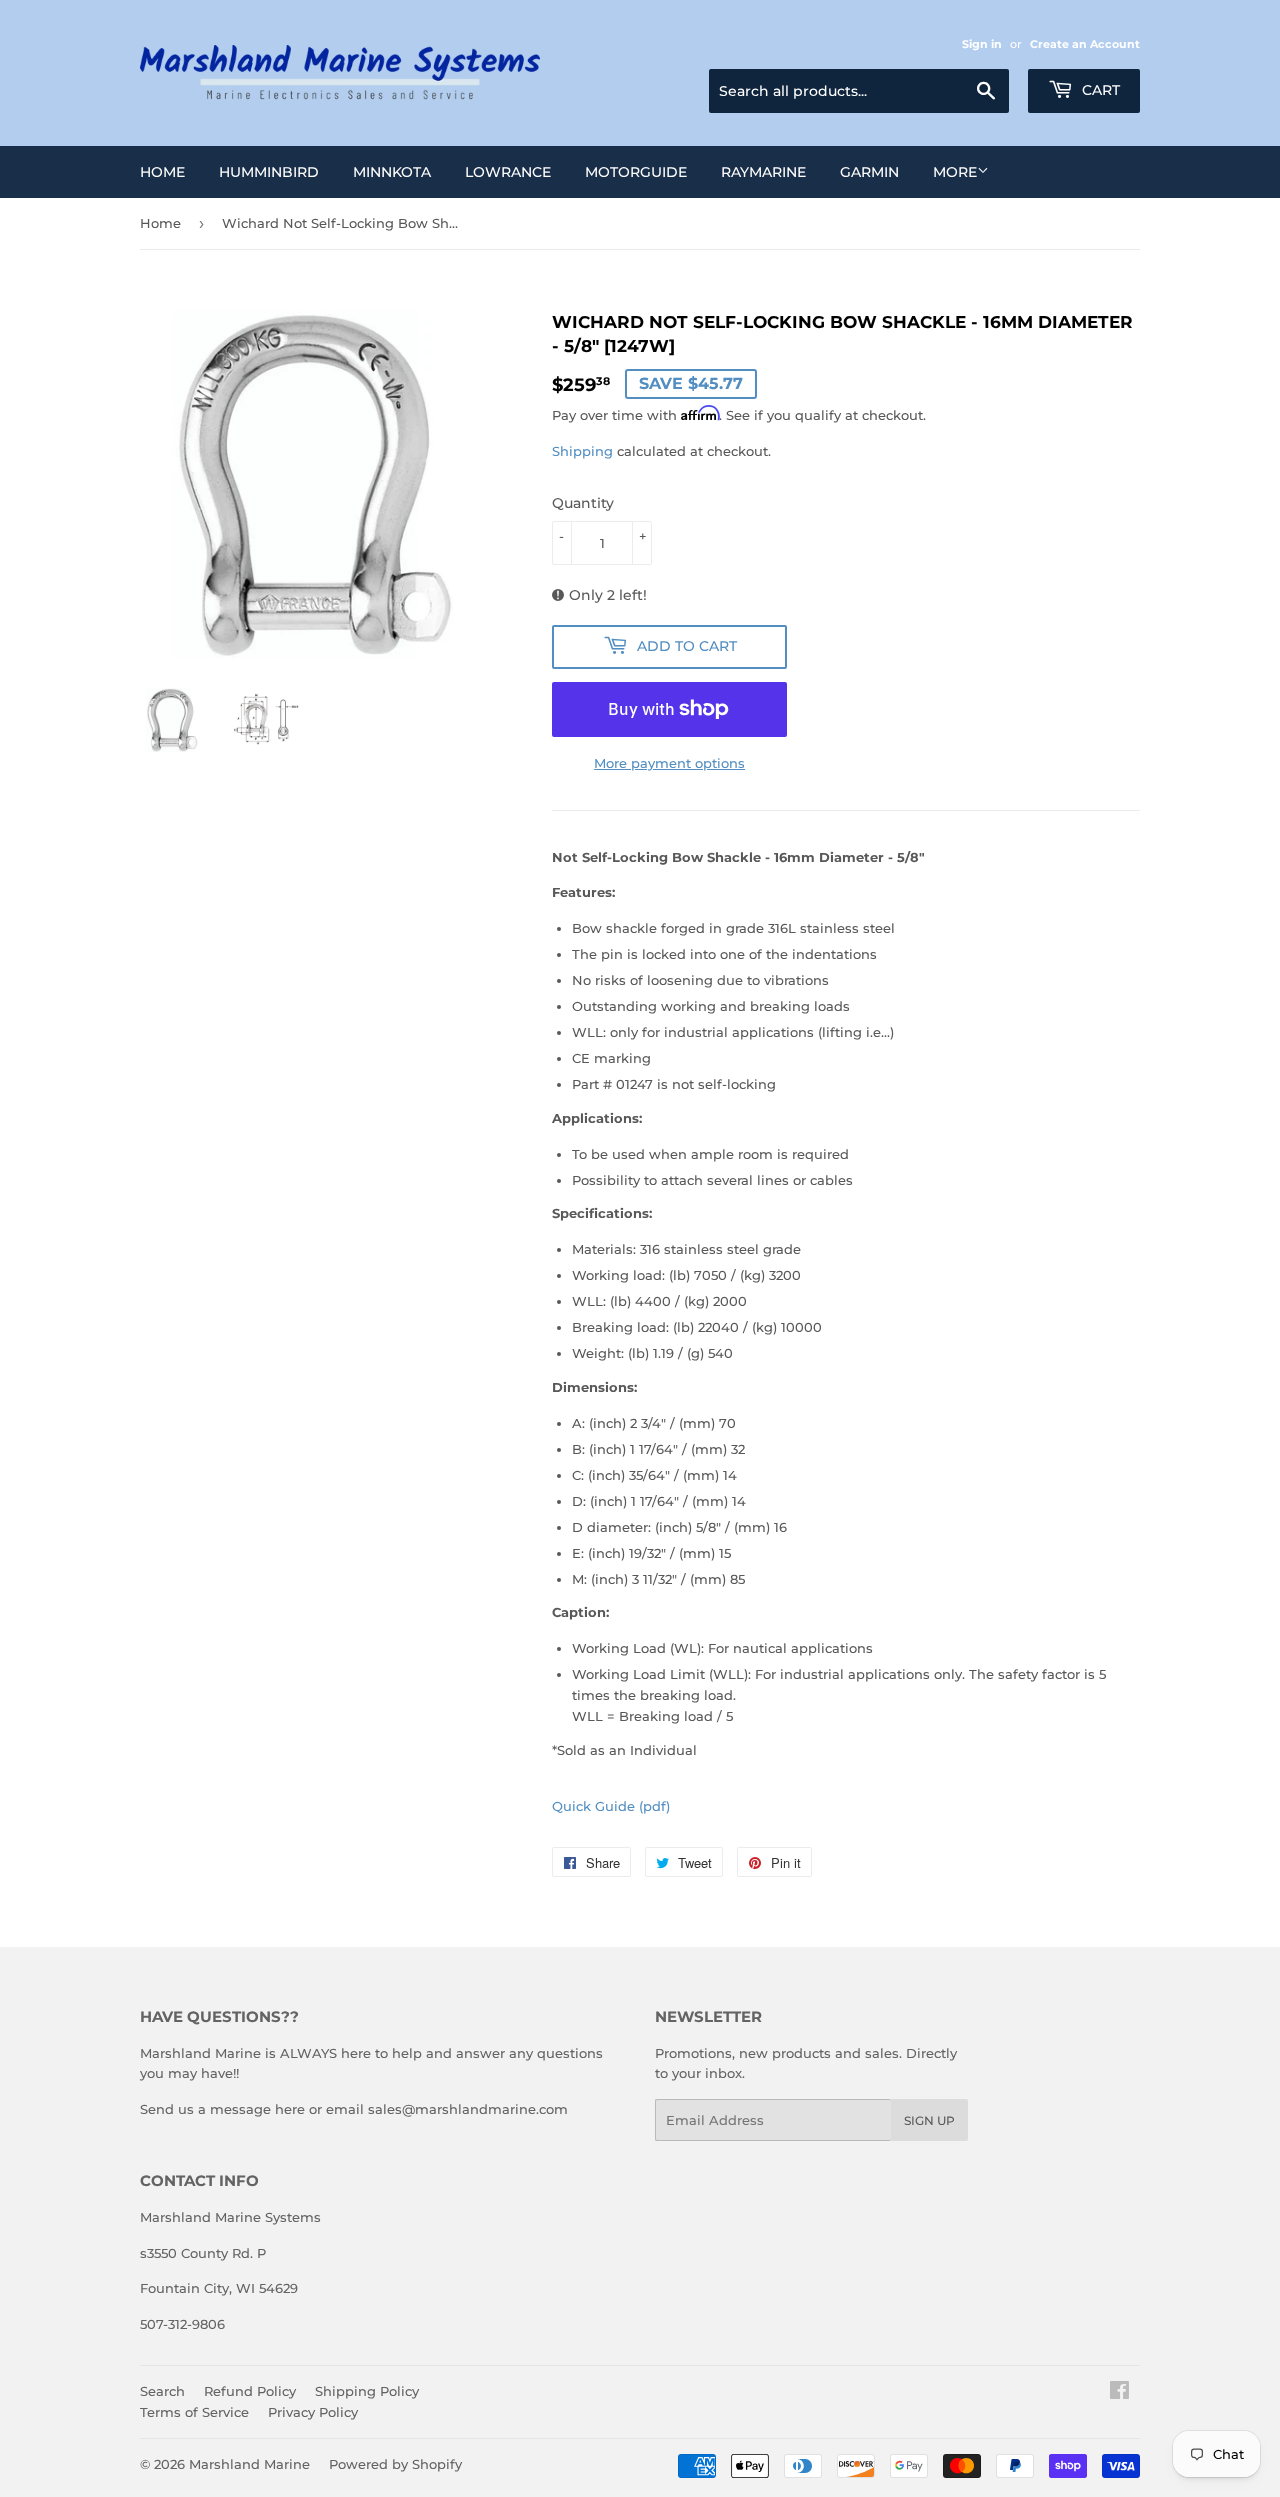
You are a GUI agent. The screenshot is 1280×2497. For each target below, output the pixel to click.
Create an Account (1085, 44)
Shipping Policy (367, 2391)
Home (162, 172)
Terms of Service (194, 2412)
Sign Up (929, 2120)
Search (162, 2391)
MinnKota (392, 172)
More (955, 172)
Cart (1099, 90)
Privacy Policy (313, 2412)
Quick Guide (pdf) (611, 1806)
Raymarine (763, 172)
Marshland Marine (249, 2464)
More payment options (669, 763)
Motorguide (636, 172)
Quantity (583, 503)
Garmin (869, 172)
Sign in (982, 44)
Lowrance (508, 172)
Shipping (582, 451)
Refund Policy (250, 2391)
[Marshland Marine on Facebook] (1119, 2393)
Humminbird (269, 172)
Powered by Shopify (395, 2464)
